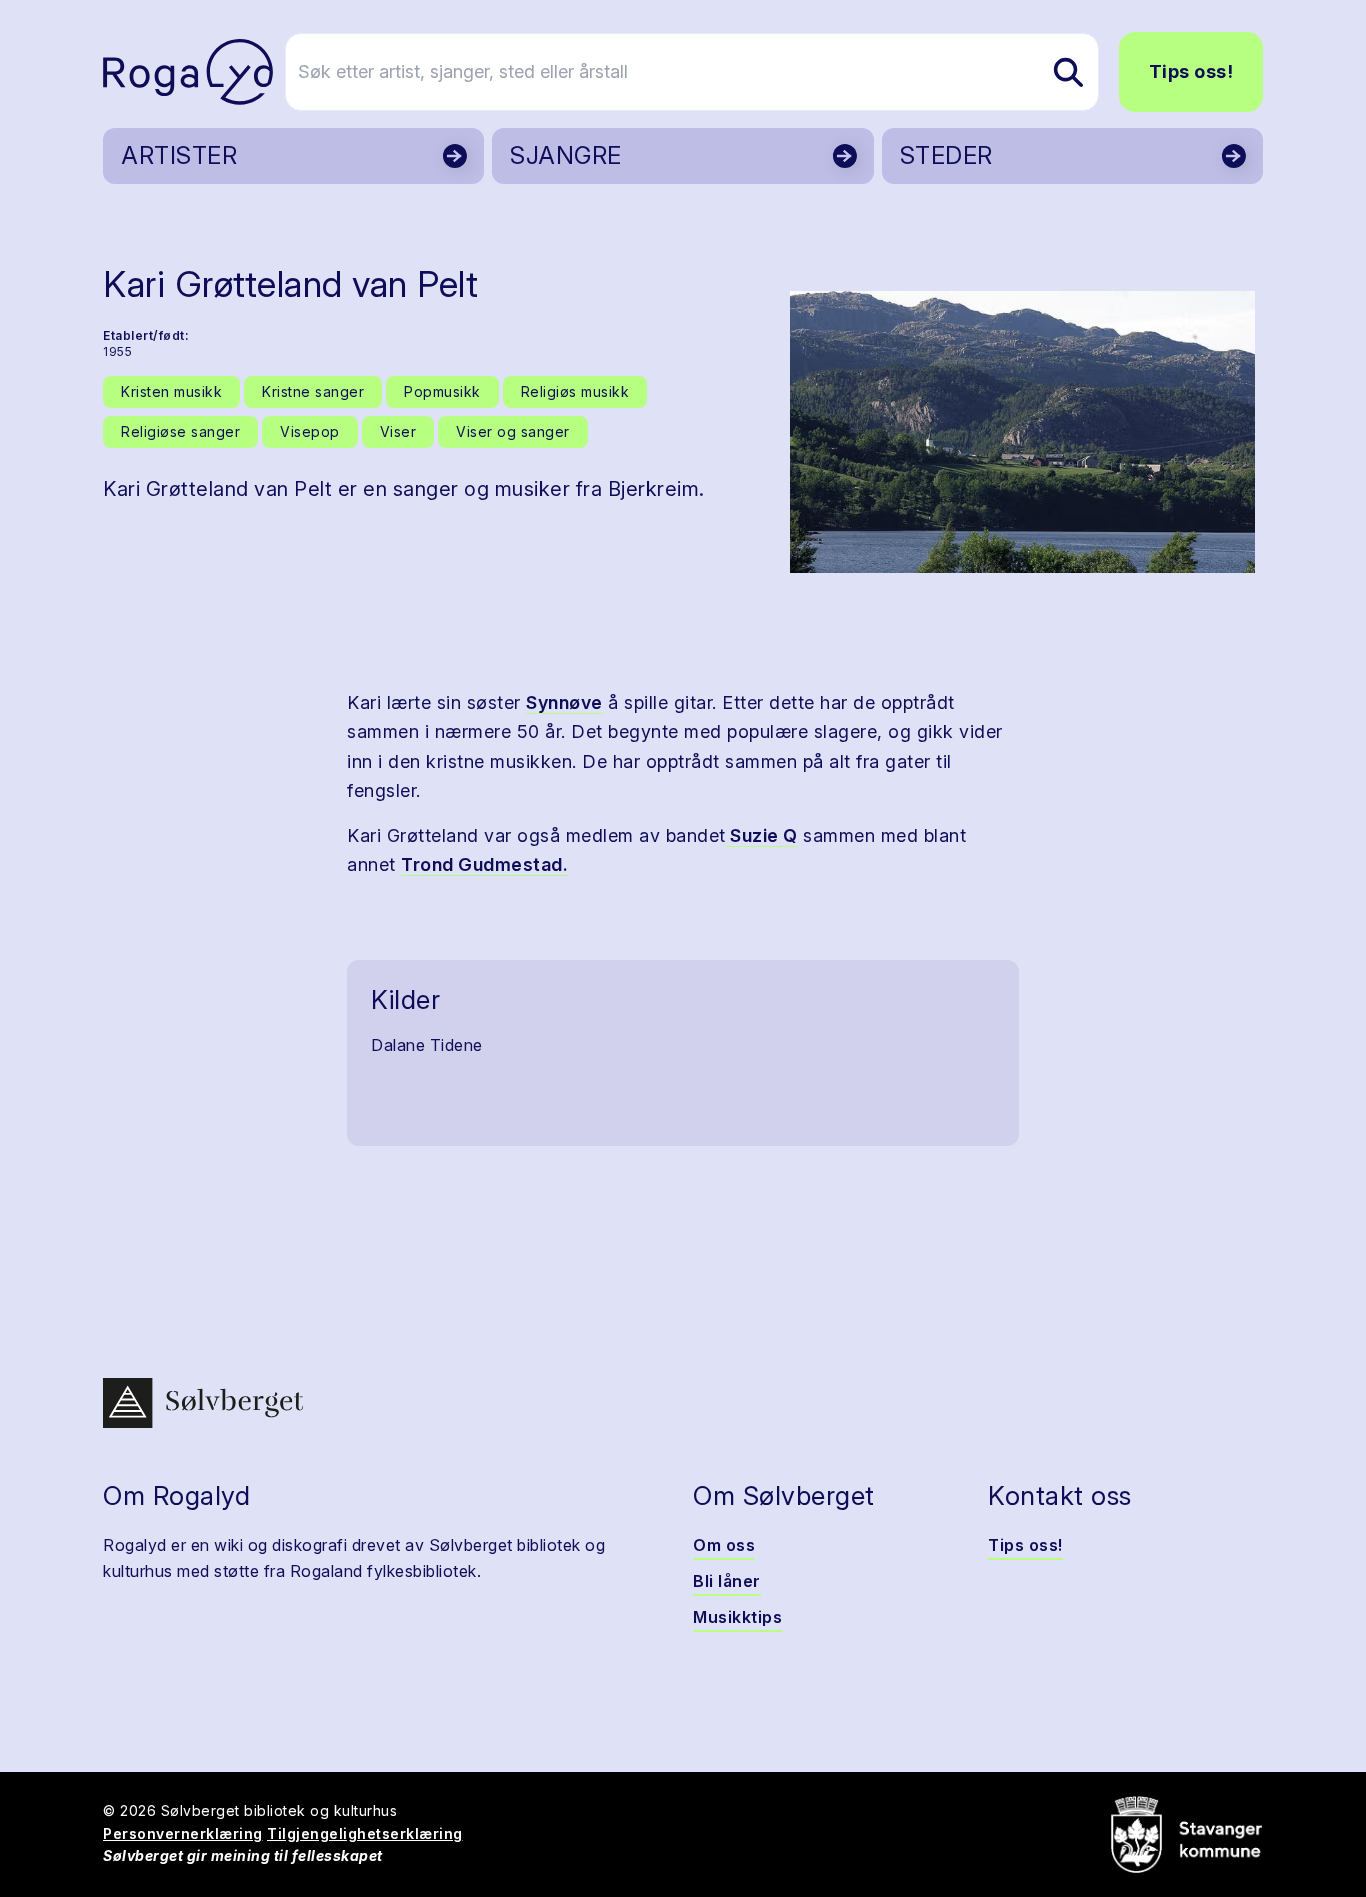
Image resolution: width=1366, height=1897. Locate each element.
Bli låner (727, 1581)
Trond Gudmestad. (484, 864)
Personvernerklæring (183, 1833)
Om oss (724, 1545)
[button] (1022, 432)
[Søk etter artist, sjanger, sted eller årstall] (1068, 72)
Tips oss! (1191, 71)
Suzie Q (762, 835)
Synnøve (564, 702)
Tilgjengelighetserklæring (365, 1833)
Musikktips (737, 1617)
